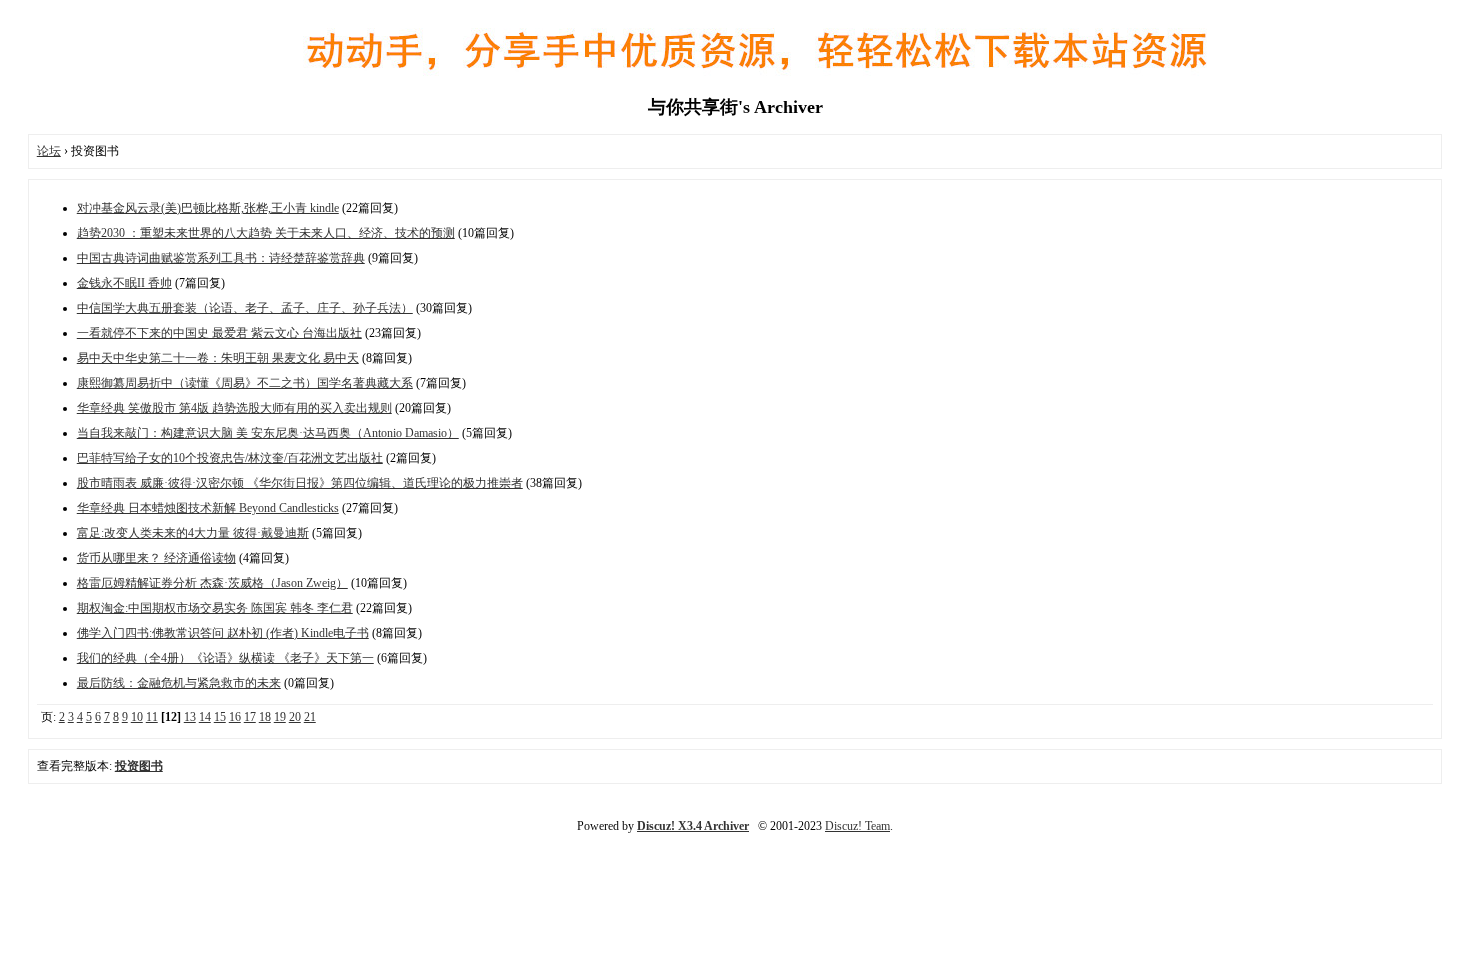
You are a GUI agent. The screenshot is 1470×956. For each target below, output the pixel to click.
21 (310, 717)
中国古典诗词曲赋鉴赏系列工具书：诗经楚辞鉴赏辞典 (221, 258)
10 (137, 717)
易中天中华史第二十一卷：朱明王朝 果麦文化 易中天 (218, 358)
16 (235, 717)
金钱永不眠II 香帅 (124, 283)
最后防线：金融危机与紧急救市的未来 (179, 683)
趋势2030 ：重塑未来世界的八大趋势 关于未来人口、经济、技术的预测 (266, 233)
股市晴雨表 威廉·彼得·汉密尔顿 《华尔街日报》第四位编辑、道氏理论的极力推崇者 (300, 483)
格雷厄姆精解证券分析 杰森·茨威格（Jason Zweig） (212, 583)
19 (280, 717)
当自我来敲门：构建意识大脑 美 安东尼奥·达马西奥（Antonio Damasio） (268, 433)
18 (265, 717)
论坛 (49, 151)
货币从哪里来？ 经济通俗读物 (156, 558)
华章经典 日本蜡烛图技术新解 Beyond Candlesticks (208, 508)
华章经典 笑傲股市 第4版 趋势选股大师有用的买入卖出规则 (234, 408)
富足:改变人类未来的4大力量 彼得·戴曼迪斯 (193, 533)
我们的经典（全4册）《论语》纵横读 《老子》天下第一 (225, 658)
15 (220, 717)
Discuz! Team (857, 826)
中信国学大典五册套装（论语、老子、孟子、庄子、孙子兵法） (245, 308)
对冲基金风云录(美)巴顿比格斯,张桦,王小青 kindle (208, 208)
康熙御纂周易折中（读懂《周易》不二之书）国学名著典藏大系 (245, 383)
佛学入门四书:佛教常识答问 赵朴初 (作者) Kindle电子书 (223, 633)
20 (295, 717)
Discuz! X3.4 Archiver (693, 826)
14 (205, 717)
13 (190, 717)
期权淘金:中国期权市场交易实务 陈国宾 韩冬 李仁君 (215, 608)
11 (152, 717)
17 (250, 717)
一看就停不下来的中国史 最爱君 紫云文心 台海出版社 (219, 333)
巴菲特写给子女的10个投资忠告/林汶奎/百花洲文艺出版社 (230, 458)
